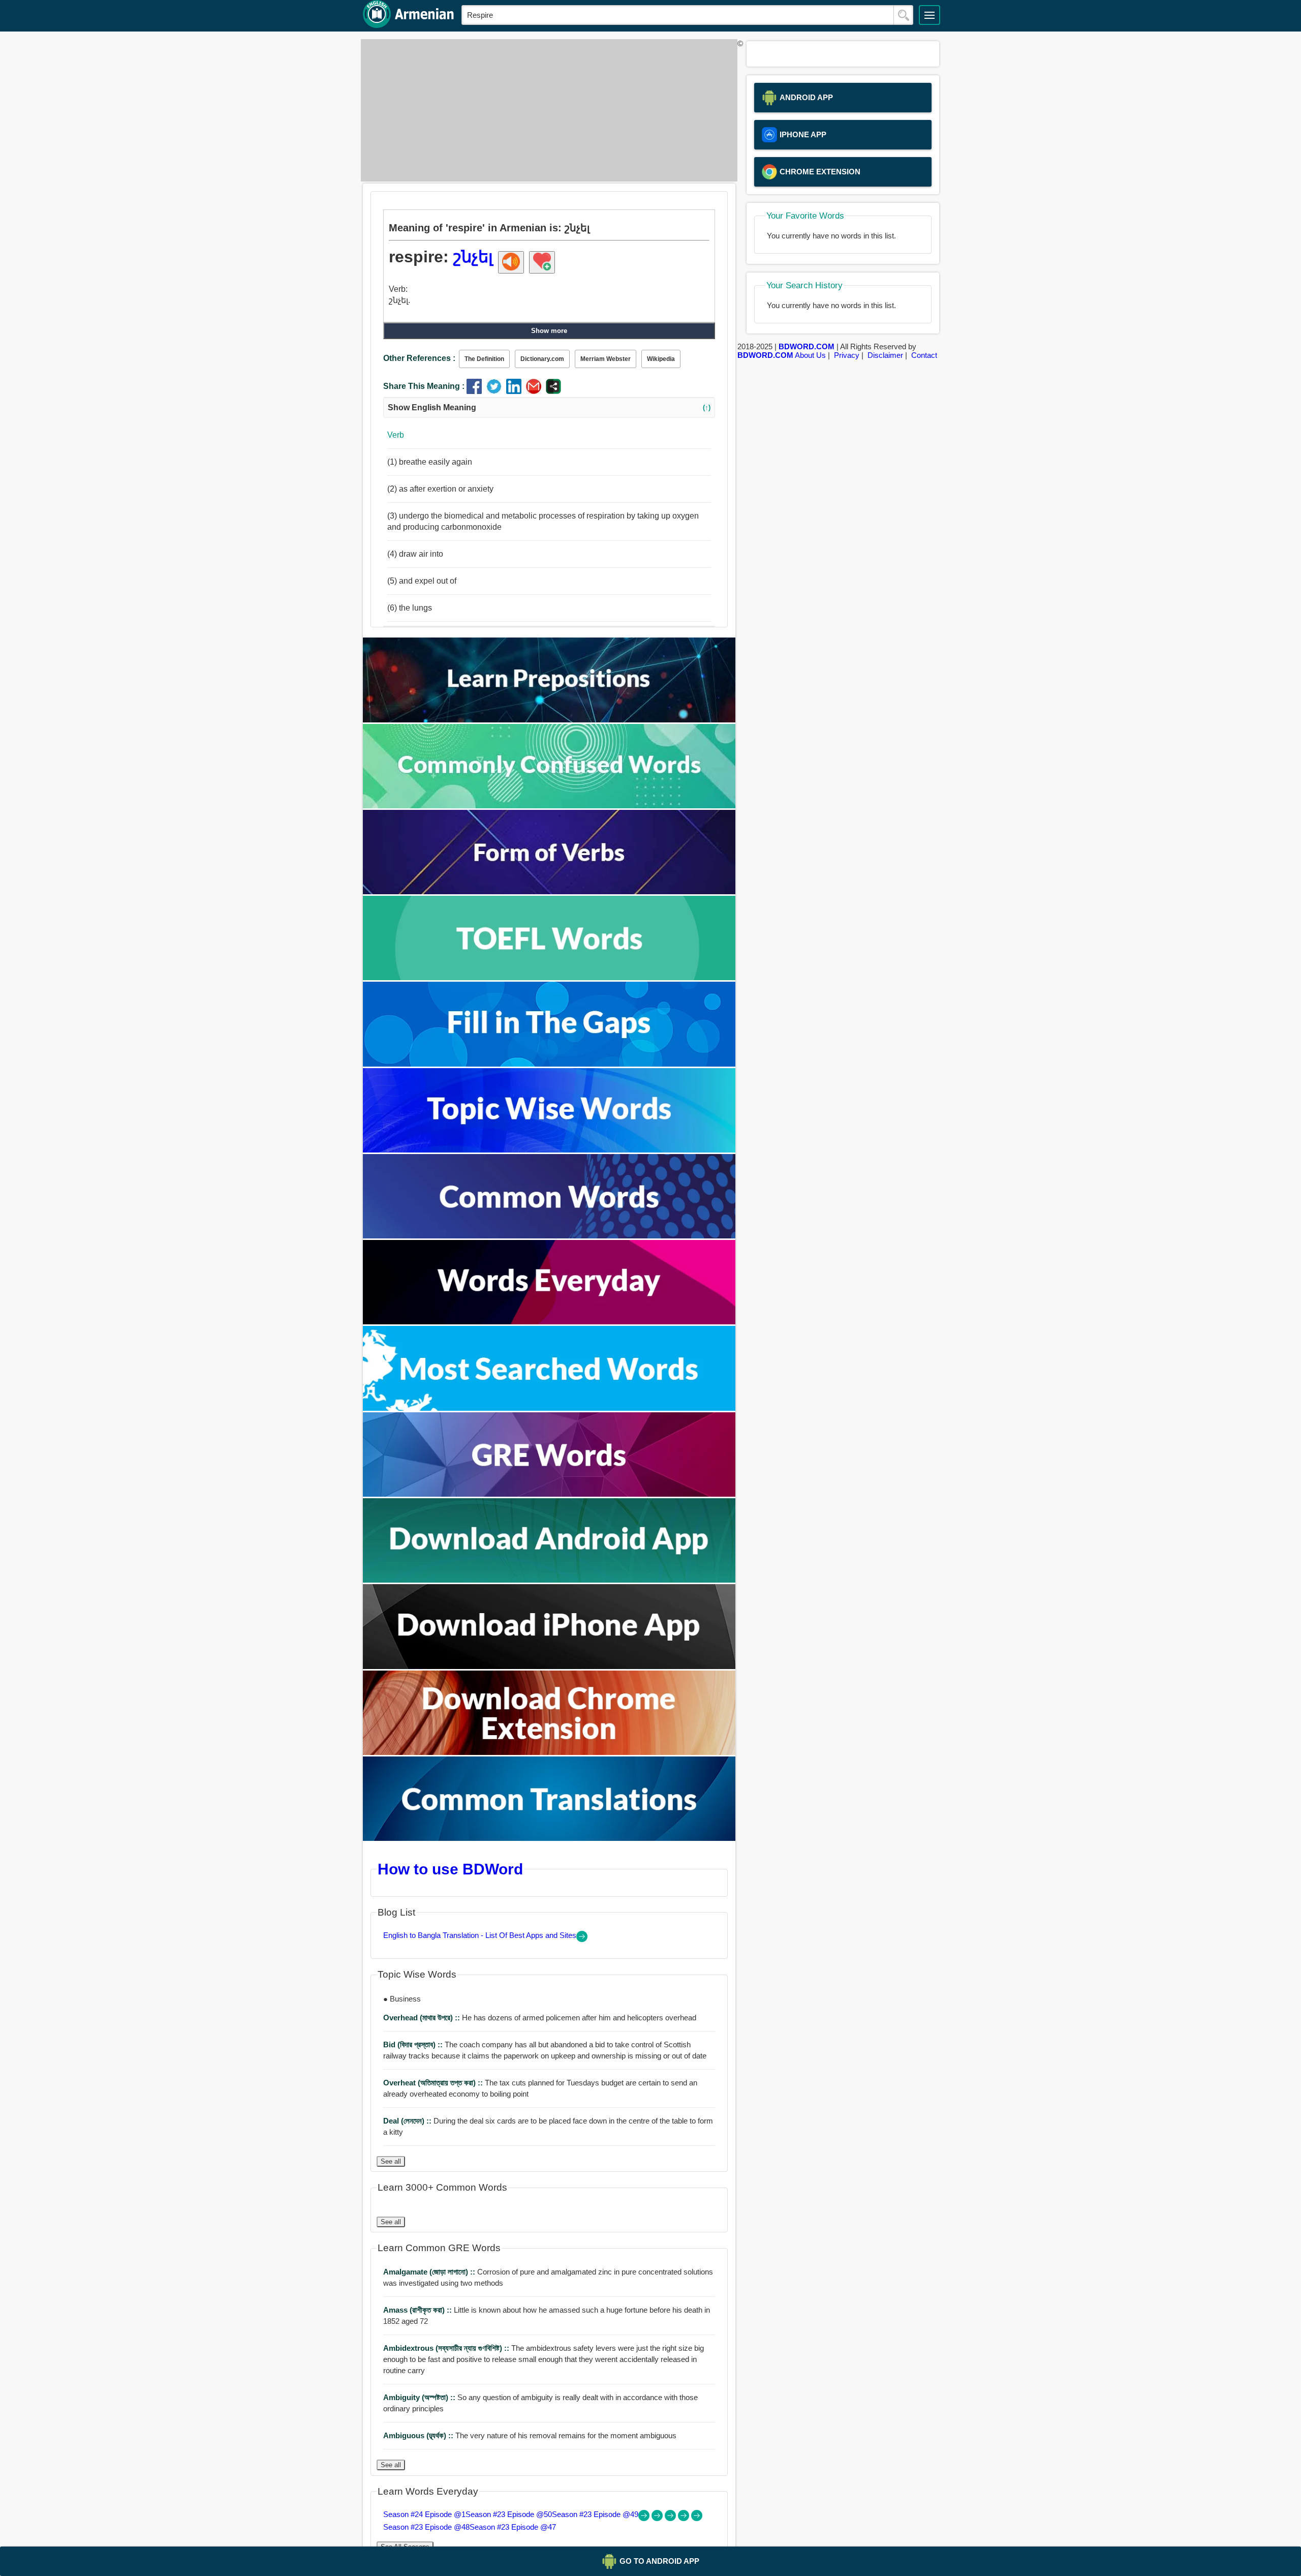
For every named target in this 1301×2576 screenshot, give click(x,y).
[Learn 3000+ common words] (549, 1236)
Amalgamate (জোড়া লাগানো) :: (430, 2272)
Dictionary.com (542, 359)
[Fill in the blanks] (549, 1064)
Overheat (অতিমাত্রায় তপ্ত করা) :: (434, 2083)
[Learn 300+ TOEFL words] (549, 977)
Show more (549, 331)
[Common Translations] (549, 1838)
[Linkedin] (516, 391)
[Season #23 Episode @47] (697, 2518)
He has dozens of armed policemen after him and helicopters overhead (540, 2018)
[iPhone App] (549, 1666)
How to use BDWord (450, 1869)
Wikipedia (661, 359)
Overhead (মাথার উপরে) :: (423, 2018)
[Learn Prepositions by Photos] (549, 720)
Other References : (419, 358)
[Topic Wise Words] (549, 1150)
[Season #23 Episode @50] (658, 2518)
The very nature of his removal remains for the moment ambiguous (530, 2435)
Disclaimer (885, 355)
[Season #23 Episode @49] (671, 2518)
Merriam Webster (606, 359)
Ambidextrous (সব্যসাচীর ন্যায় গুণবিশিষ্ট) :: (447, 2348)
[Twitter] (496, 391)
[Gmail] (536, 391)
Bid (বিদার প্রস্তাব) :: (414, 2044)
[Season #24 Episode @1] (645, 2518)
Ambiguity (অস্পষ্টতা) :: (420, 2397)
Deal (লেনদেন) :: (408, 2121)
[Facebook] (476, 391)
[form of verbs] (549, 891)
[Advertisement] (546, 110)
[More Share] (553, 391)
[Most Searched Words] (549, 1408)
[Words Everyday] (549, 1322)
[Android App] (549, 1580)
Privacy (847, 355)
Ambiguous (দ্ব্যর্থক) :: (419, 2435)
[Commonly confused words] (549, 806)
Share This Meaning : (424, 386)
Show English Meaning (549, 407)
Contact (924, 355)
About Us (810, 355)
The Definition (484, 359)
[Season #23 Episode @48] (685, 2518)
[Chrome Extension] (549, 1752)
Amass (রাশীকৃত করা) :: (419, 2310)
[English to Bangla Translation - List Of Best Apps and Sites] (582, 1939)
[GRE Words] (549, 1494)
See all (391, 2161)
